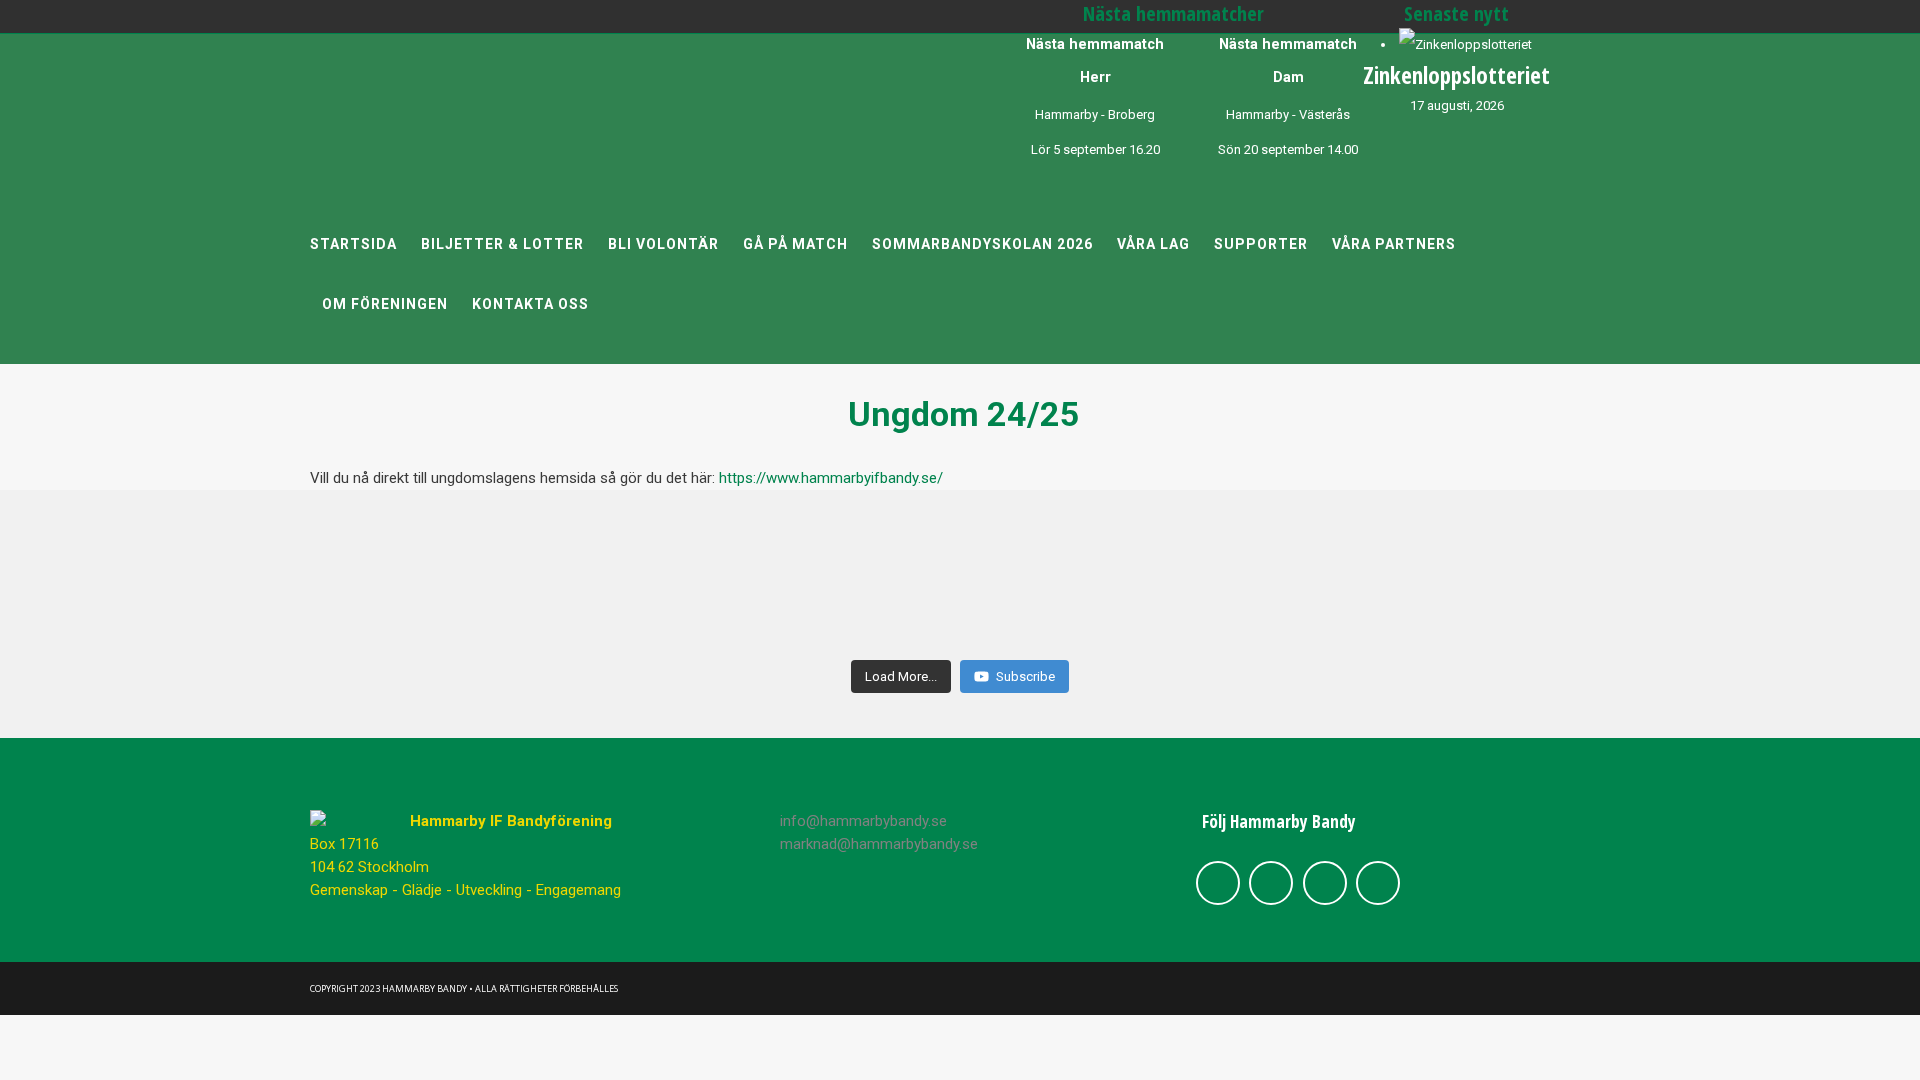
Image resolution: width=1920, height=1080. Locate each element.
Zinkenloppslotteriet (1456, 75)
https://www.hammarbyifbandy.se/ (831, 478)
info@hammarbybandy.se (863, 821)
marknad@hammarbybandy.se (879, 844)
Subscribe (1025, 676)
